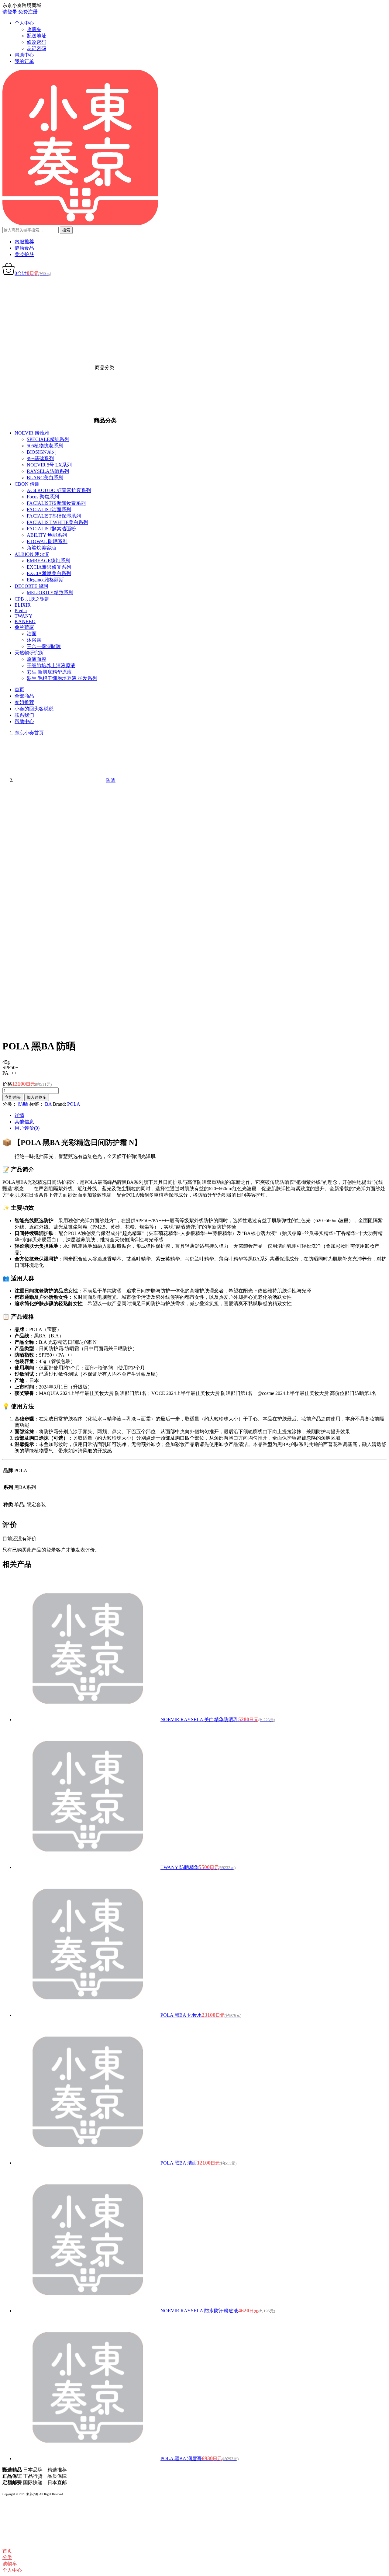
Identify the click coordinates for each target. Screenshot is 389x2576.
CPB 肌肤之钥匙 (32, 599)
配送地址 (36, 36)
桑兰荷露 (24, 627)
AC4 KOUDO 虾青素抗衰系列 (59, 490)
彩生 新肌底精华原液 (49, 672)
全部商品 (24, 696)
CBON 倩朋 (27, 484)
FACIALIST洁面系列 (49, 510)
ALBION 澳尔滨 (32, 554)
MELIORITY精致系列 (50, 593)
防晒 (23, 1104)
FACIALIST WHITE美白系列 (57, 522)
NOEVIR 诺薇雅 (32, 433)
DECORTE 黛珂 (31, 586)
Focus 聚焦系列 (43, 497)
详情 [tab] (19, 1115)
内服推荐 (24, 242)
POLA (74, 1104)
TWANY (24, 616)
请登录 (10, 12)
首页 (19, 690)
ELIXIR (23, 605)
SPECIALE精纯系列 (48, 439)
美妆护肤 (24, 254)
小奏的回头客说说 (34, 709)
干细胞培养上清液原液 (51, 666)
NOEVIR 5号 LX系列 (49, 465)
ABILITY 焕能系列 (47, 535)
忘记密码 (36, 49)
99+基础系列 (40, 458)
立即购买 (13, 1097)
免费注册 (28, 12)
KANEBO (25, 621)
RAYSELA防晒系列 (48, 471)
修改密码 (36, 42)
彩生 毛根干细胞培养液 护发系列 (62, 678)
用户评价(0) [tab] (27, 1128)
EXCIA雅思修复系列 (49, 567)
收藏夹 (34, 29)
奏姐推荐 (24, 702)
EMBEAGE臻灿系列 (48, 561)
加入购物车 (37, 1097)
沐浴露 (34, 640)
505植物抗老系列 (45, 446)
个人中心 (24, 23)
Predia (21, 610)
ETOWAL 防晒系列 (47, 541)
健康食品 (24, 248)
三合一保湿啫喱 (44, 646)
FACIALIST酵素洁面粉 (51, 529)
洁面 (32, 634)
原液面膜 (36, 659)
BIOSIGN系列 (42, 452)
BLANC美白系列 (45, 478)
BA (48, 1104)
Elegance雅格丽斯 (45, 580)
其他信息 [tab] (24, 1122)
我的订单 (24, 61)
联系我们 (24, 715)
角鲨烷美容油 (41, 548)
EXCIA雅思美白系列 (49, 573)
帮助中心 (24, 55)
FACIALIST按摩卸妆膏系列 (56, 503)
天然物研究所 (29, 653)
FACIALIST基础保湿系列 (54, 516)
